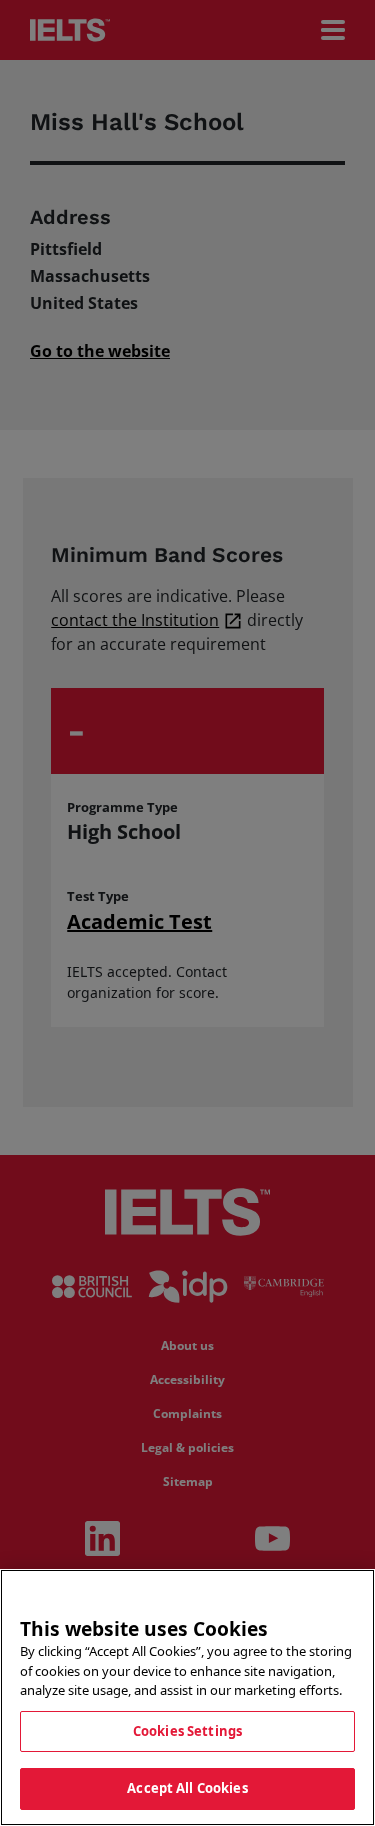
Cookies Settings (187, 1731)
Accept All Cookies (187, 1788)
